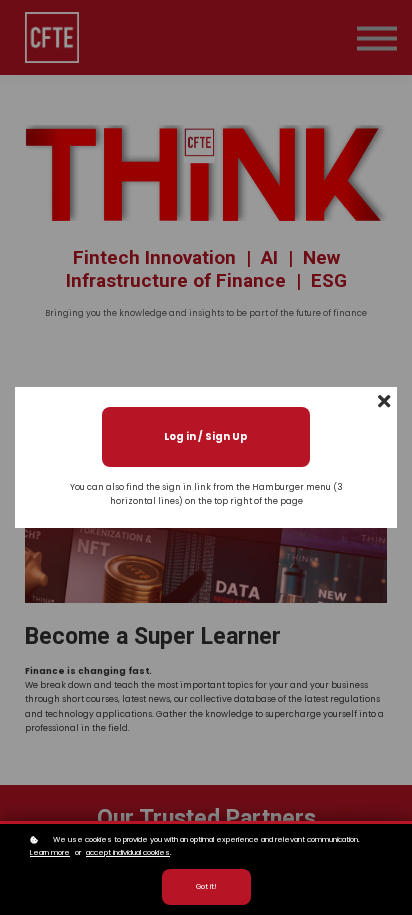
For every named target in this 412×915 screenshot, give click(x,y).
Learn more (50, 852)
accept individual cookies (128, 852)
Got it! (206, 886)
